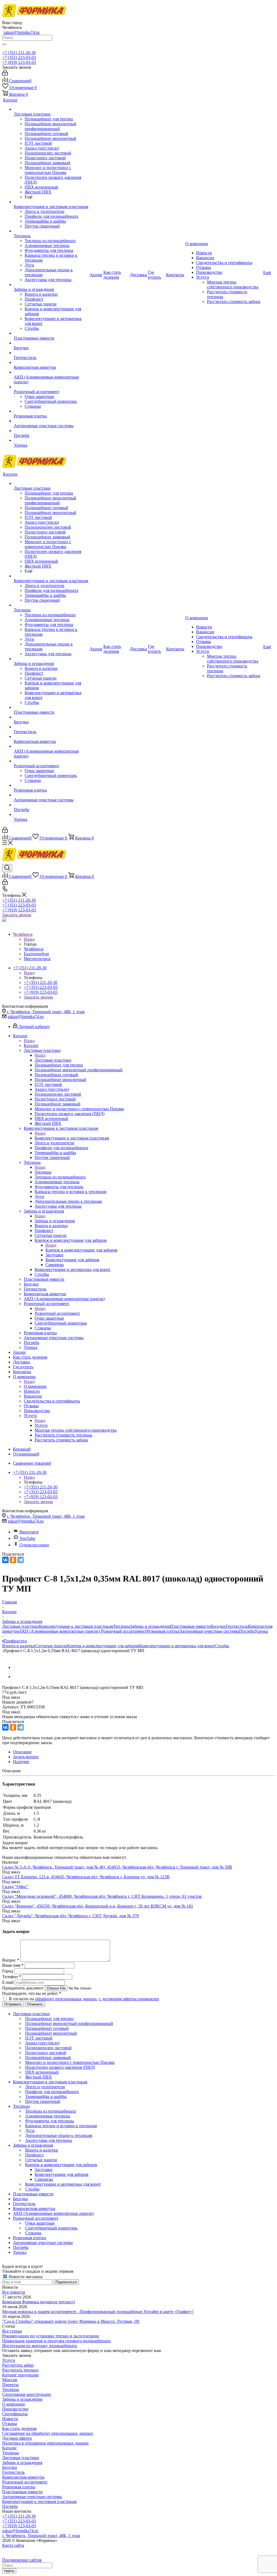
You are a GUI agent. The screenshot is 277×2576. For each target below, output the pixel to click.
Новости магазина (25, 2277)
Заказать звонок (17, 915)
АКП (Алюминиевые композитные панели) (60, 1631)
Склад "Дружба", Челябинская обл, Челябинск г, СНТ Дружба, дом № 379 (70, 1916)
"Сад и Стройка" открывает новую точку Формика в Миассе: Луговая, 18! (71, 2321)
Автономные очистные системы (209, 1631)
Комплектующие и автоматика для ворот (177, 1646)
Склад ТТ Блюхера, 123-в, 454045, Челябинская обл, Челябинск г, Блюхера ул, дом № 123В (86, 1877)
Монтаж (10, 2380)
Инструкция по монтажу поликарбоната (39, 2346)
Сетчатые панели (51, 1646)
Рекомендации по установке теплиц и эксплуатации (51, 2336)
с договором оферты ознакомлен (129, 1999)
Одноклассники (34, 1545)
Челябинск (34, 949)
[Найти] (4, 44)
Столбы (222, 1646)
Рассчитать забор (18, 2365)
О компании (35, 1386)
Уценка (261, 1631)
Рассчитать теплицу (21, 2370)
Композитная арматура (23, 2477)
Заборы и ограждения (55, 1221)
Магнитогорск (37, 959)
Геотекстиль (237, 1626)
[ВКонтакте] (5, 1560)
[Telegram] (21, 1560)
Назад (29, 939)
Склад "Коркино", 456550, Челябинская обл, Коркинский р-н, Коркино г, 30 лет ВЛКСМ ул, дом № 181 (98, 1906)
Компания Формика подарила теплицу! (39, 2302)
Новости (10, 2419)
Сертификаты (15, 2414)
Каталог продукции (20, 2375)
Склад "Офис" (15, 1887)
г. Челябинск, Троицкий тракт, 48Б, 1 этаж (46, 1012)
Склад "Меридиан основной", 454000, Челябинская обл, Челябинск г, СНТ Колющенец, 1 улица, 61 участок (102, 1896)
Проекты (10, 2385)
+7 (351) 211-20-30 (19, 53)
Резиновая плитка (163, 1631)
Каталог (31, 1045)
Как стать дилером (19, 2428)
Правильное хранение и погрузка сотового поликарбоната (56, 2341)
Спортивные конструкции (27, 2394)
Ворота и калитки (19, 1646)
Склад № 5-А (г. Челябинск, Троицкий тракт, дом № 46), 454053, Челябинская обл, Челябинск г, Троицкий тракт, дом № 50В (117, 1867)
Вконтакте (29, 1532)
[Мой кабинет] (5, 74)
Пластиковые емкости (190, 1626)
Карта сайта (13, 2545)
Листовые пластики (53, 1060)
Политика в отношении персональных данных (45, 2443)
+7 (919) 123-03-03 (19, 62)
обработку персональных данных (66, 1999)
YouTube (27, 1538)
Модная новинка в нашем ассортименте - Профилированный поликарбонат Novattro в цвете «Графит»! (98, 2312)
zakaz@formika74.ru (22, 32)
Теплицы (43, 1172)
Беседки (218, 1626)
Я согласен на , (84, 1999)
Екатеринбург (37, 954)
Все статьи (12, 2331)
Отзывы (10, 2424)
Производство (15, 2409)
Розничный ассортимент (57, 1313)
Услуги (41, 1425)
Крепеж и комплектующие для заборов (81, 1250)
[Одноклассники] (13, 1560)
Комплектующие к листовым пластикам (72, 1138)
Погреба (247, 1631)
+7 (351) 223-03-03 (19, 57)
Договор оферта (17, 2438)
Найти (9, 2571)
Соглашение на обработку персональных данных (48, 2433)
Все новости (14, 2292)
